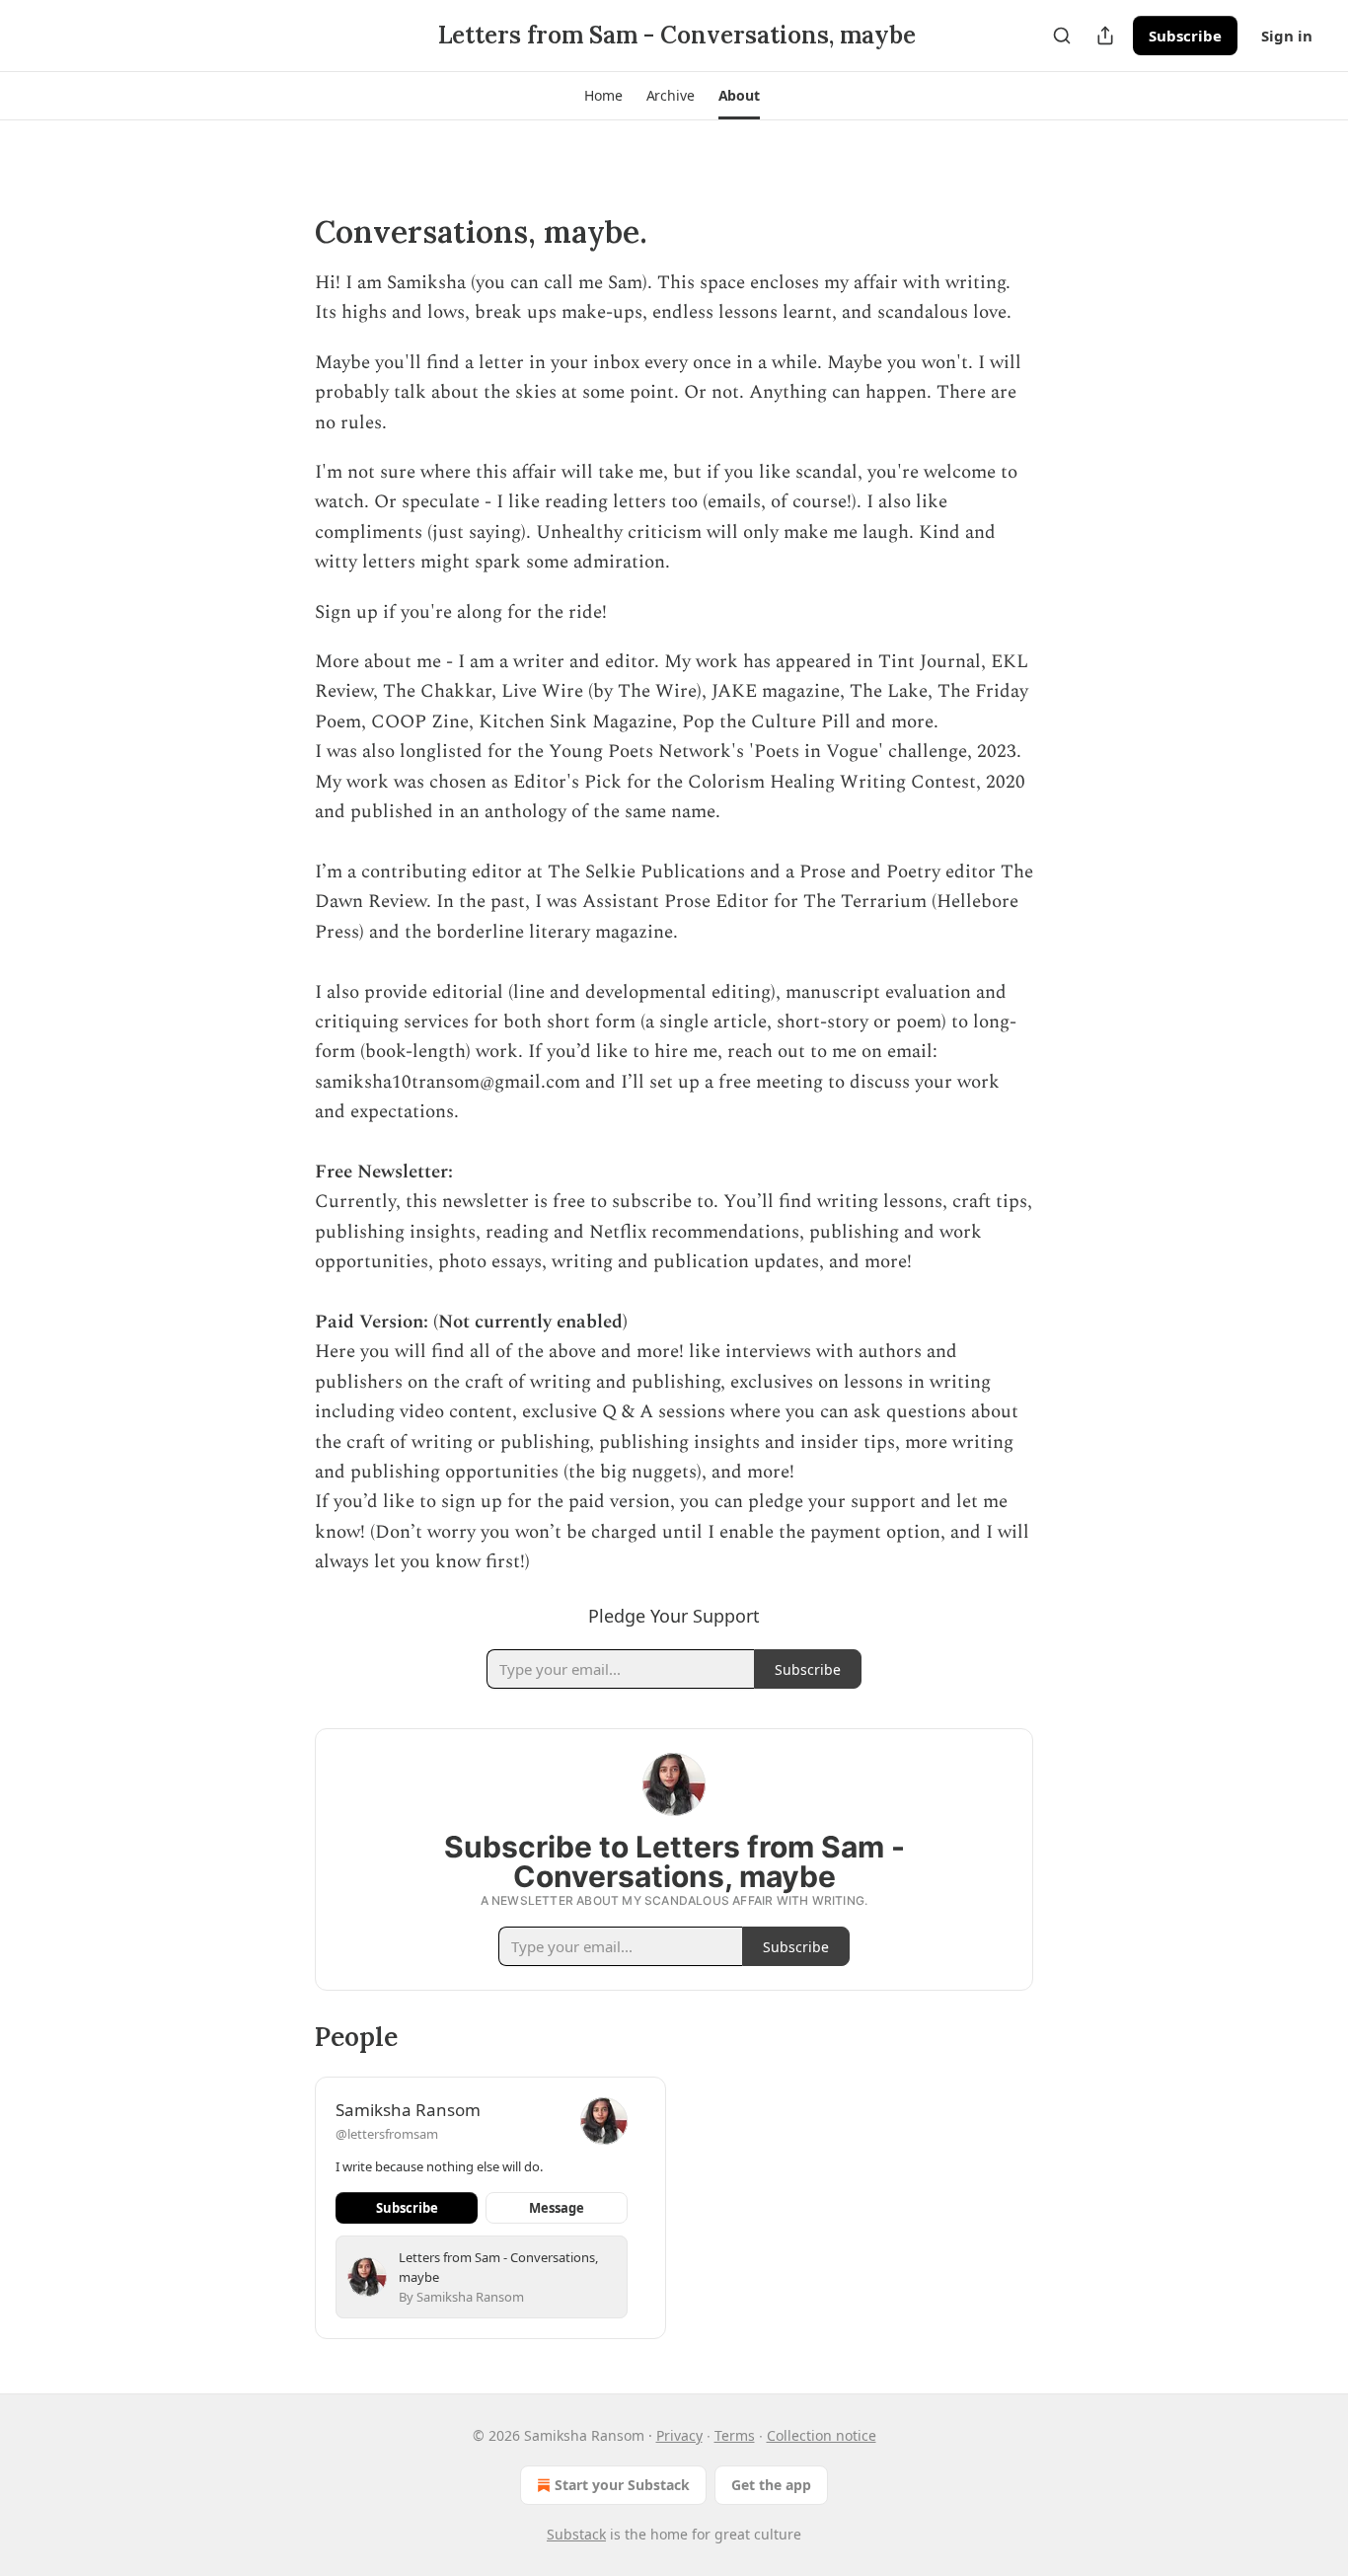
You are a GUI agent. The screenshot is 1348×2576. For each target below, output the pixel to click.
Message (557, 2208)
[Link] (287, 232)
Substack (576, 2534)
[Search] (1062, 36)
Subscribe (1185, 36)
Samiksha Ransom (408, 2110)
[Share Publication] (1105, 36)
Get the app (771, 2485)
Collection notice (822, 2435)
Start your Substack (622, 2485)
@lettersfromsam (387, 2134)
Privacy (679, 2435)
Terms (735, 2435)
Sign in (1287, 36)
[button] (603, 96)
